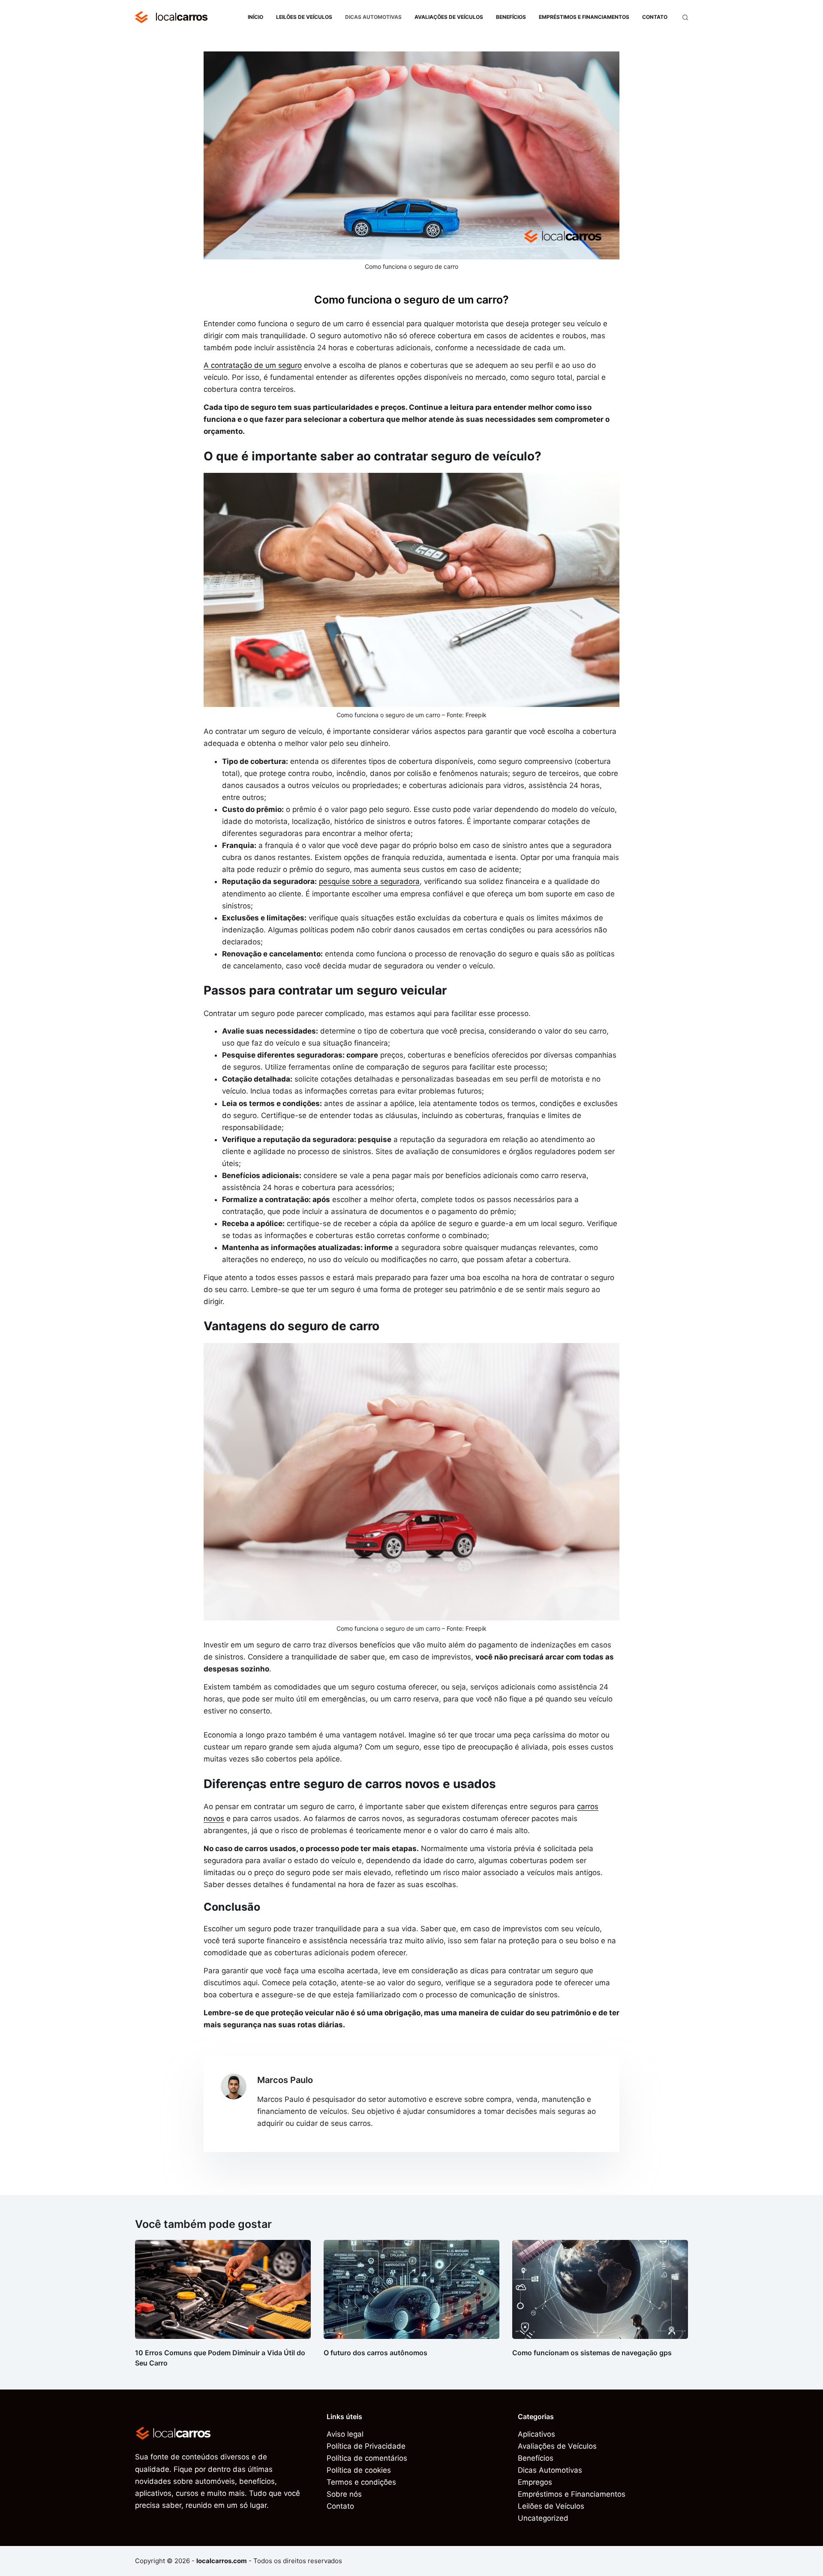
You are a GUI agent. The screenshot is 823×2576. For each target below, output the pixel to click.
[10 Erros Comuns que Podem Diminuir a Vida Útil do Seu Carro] (223, 2289)
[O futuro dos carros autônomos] (411, 2289)
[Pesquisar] (685, 17)
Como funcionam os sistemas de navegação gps (592, 2353)
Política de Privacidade (366, 2446)
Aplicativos (536, 2434)
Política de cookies (359, 2470)
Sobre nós (344, 2494)
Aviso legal (345, 2434)
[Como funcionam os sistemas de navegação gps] (600, 2289)
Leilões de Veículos (304, 17)
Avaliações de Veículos (449, 17)
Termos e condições (361, 2482)
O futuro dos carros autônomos (375, 2353)
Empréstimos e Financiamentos (584, 17)
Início (255, 17)
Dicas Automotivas (373, 17)
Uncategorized (543, 2518)
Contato (655, 17)
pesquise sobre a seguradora (369, 881)
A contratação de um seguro (253, 365)
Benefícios (511, 17)
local (181, 17)
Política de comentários (367, 2458)
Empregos (535, 2482)
